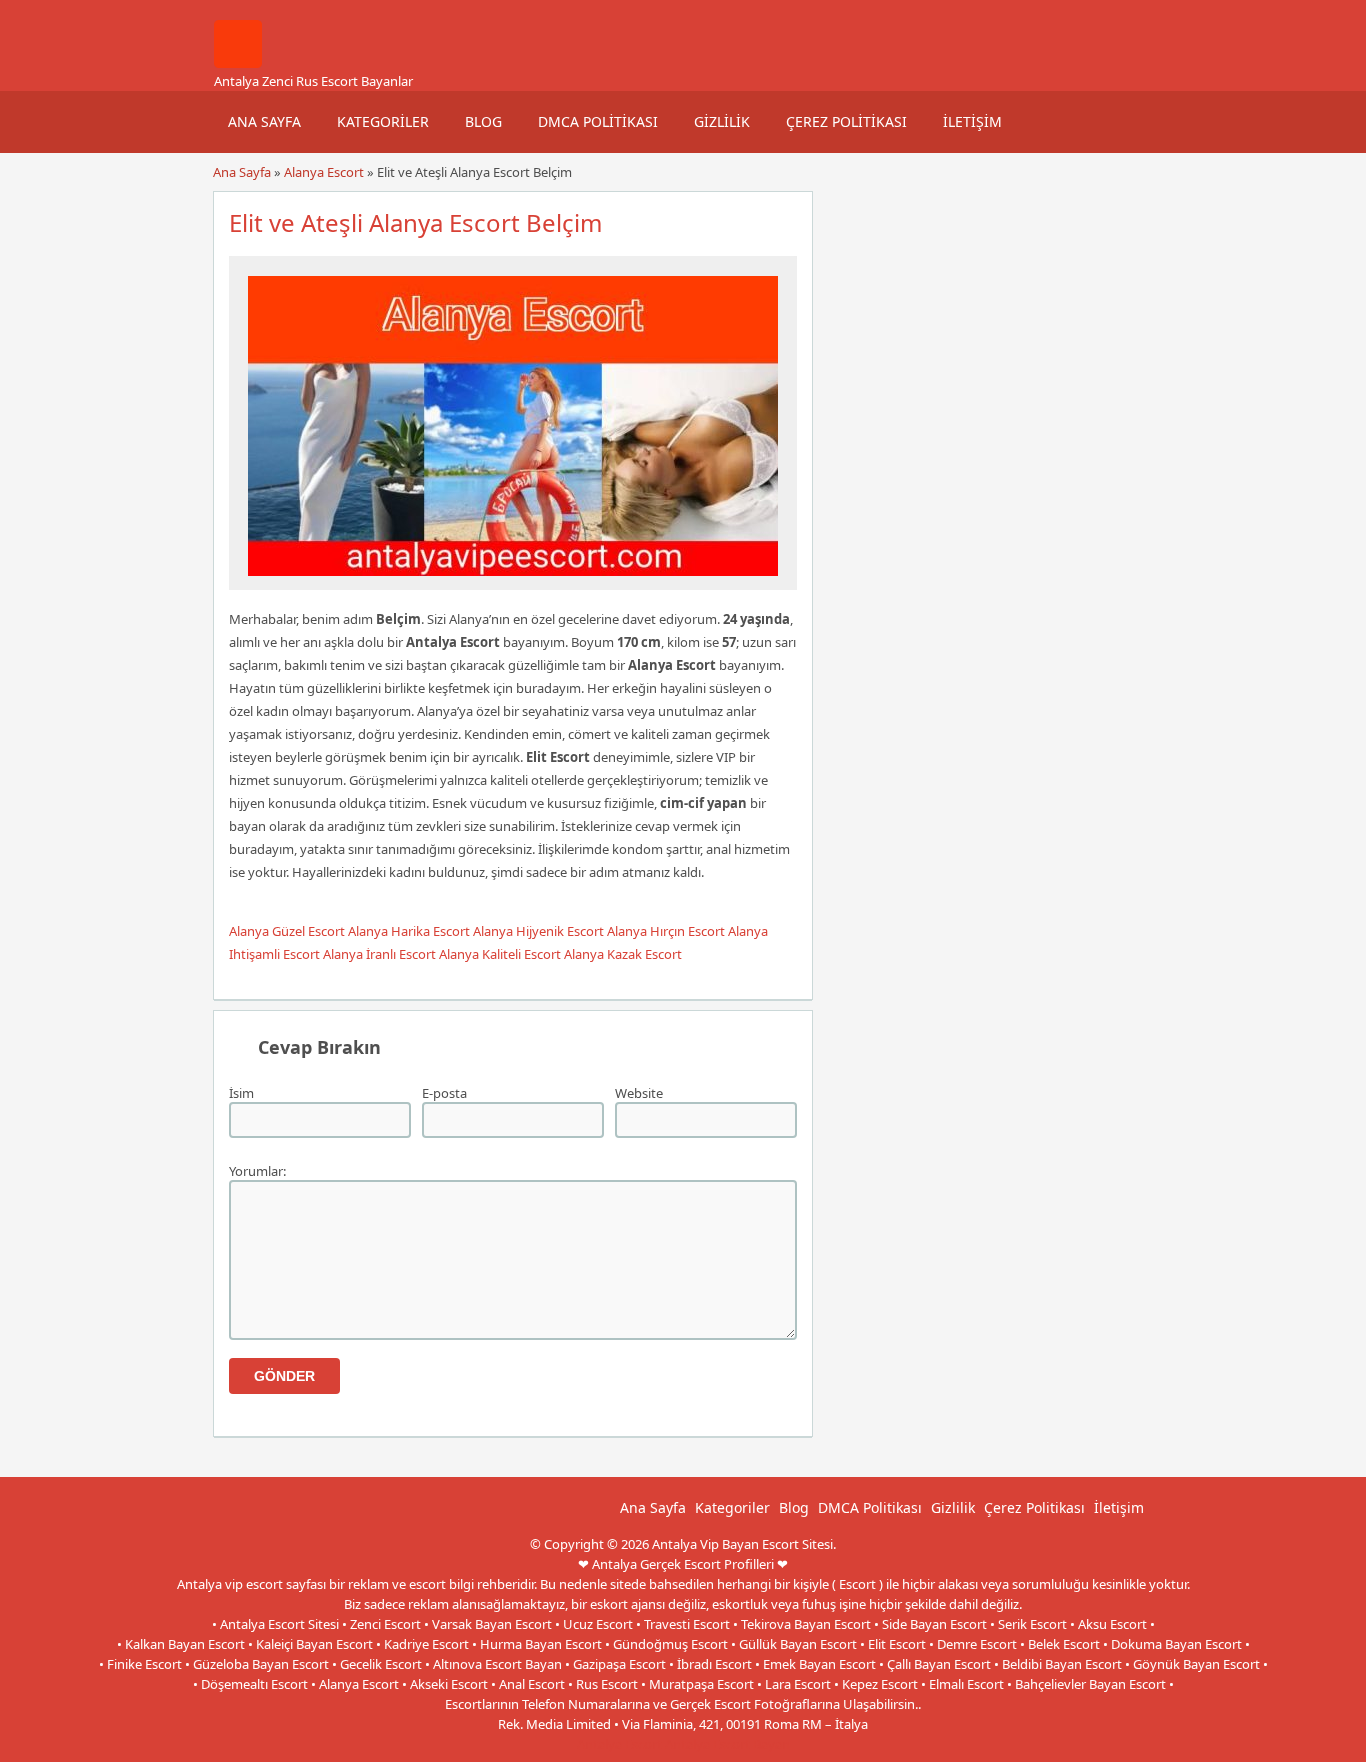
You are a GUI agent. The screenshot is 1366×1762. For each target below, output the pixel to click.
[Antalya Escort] (238, 63)
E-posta (444, 1093)
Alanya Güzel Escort (287, 931)
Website (639, 1093)
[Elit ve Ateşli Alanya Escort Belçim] (513, 581)
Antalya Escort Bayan (727, 1744)
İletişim (972, 121)
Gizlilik (722, 121)
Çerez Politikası (846, 121)
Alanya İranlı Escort (379, 954)
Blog (483, 121)
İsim (241, 1093)
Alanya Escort (324, 172)
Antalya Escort (619, 1744)
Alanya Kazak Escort (623, 954)
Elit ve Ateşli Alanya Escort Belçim (415, 222)
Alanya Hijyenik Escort (538, 931)
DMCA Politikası (598, 121)
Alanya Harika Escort (409, 931)
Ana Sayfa (264, 121)
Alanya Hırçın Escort (666, 931)
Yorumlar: (257, 1171)
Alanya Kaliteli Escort (500, 954)
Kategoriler (383, 121)
